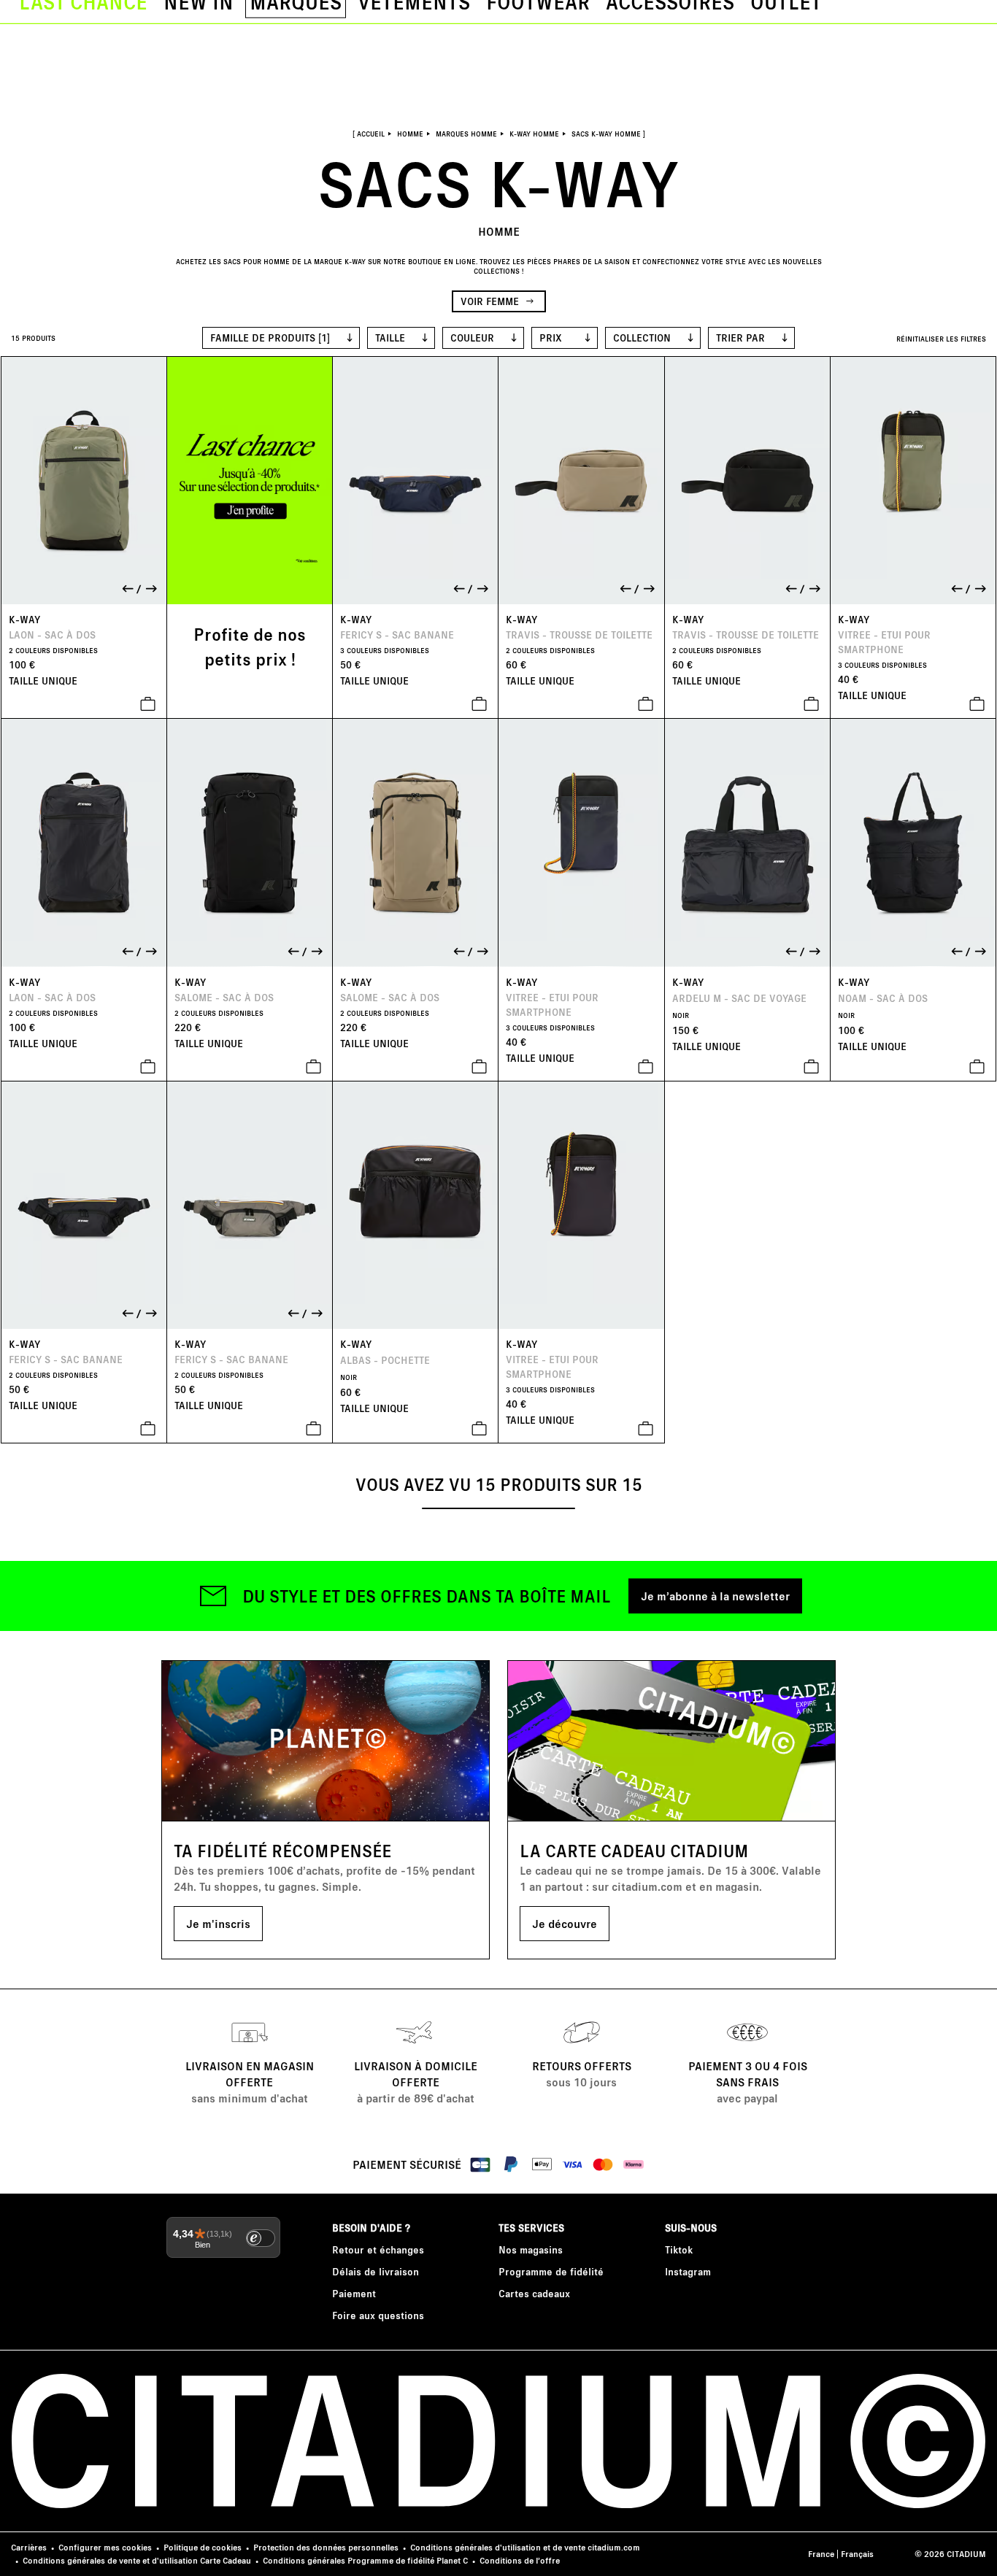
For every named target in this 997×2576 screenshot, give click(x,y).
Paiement (354, 2293)
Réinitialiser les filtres (941, 339)
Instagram (688, 2271)
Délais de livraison (376, 2271)
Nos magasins (531, 2249)
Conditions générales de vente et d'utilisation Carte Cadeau (137, 2560)
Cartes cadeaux (534, 2293)
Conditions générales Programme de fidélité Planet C (365, 2560)
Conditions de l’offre (520, 2560)
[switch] (261, 2238)
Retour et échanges (378, 2249)
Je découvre (565, 1923)
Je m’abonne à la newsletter (715, 1596)
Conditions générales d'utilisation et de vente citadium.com (525, 2547)
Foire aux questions (378, 2315)
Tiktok (679, 2249)
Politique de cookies (203, 2547)
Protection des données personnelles (326, 2547)
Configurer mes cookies (105, 2547)
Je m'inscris (218, 1923)
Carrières (29, 2547)
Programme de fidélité (551, 2271)
